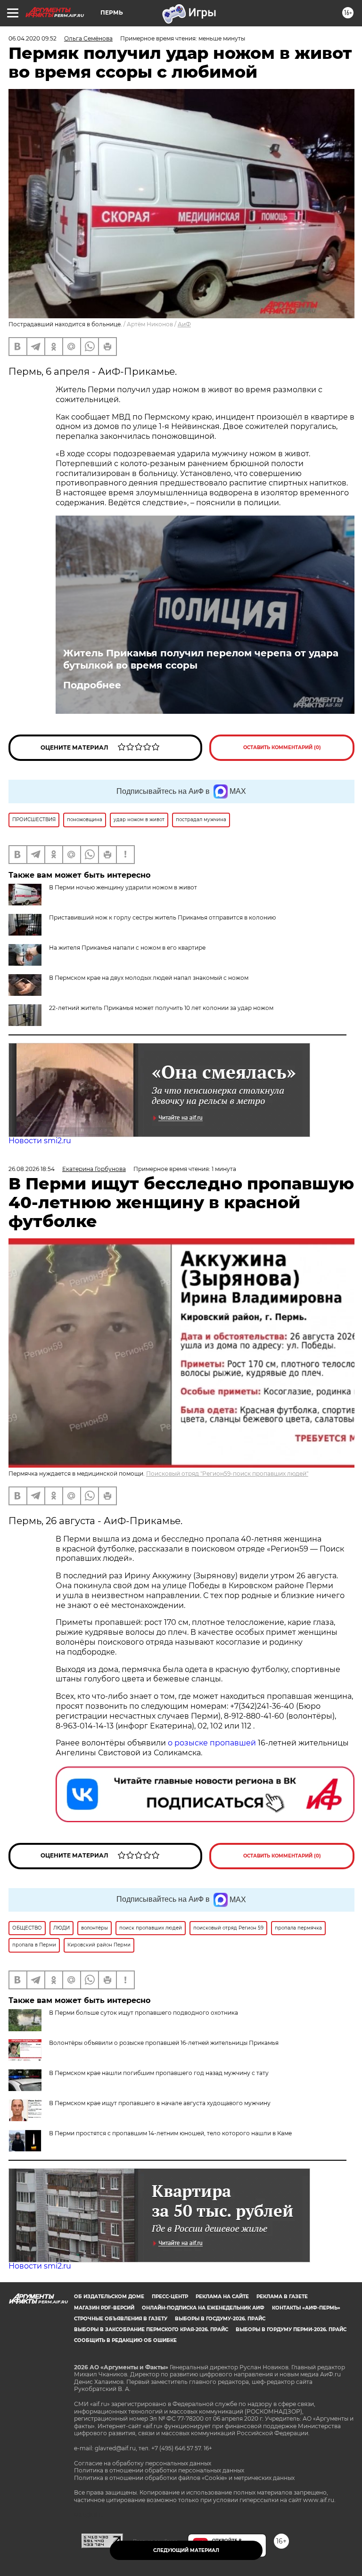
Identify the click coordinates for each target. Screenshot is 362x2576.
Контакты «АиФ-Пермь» (306, 2308)
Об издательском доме (109, 2297)
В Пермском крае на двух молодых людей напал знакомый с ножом (149, 978)
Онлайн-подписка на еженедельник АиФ (203, 2308)
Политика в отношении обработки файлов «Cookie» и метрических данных (184, 2478)
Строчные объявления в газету (121, 2319)
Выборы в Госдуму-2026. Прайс (220, 2319)
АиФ (184, 324)
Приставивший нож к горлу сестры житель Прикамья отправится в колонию (162, 917)
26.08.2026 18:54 (32, 1169)
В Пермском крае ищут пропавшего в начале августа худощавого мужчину (160, 2103)
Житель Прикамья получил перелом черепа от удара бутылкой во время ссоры (201, 659)
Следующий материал (186, 2550)
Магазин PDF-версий (104, 2308)
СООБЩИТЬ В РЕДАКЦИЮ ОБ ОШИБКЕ (125, 2340)
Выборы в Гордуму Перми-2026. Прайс (291, 2330)
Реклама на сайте (222, 2297)
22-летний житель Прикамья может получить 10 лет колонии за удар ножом (161, 1008)
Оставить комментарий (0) (282, 747)
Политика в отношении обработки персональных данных (159, 2470)
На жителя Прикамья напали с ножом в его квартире (127, 948)
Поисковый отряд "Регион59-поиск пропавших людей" (227, 1474)
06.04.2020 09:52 (33, 38)
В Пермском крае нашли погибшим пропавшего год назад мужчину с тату (159, 2073)
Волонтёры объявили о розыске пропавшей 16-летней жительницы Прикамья (164, 2043)
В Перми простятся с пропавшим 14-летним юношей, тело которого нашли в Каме (170, 2133)
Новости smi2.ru (40, 1141)
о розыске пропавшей (212, 1743)
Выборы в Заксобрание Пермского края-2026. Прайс (151, 2330)
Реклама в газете (282, 2297)
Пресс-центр (170, 2297)
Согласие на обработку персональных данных (143, 2463)
